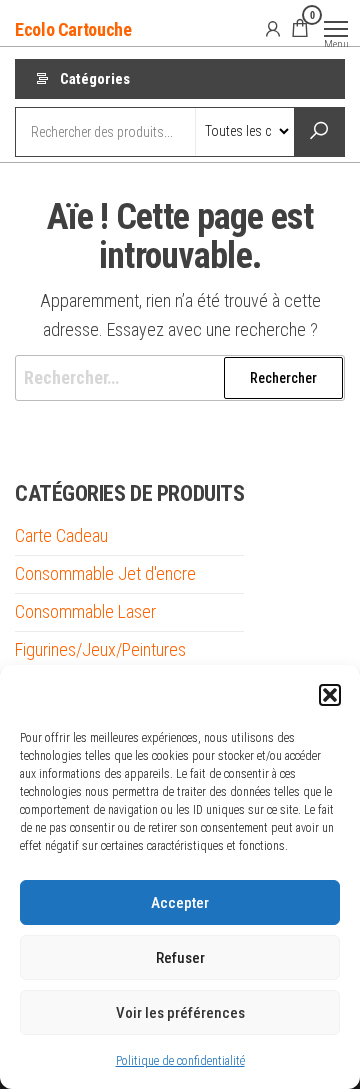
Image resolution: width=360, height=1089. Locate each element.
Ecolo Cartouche (73, 29)
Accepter (180, 903)
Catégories (95, 79)
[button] (330, 695)
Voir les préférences (180, 1013)
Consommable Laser (85, 611)
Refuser (180, 958)
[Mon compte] (273, 28)
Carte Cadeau (61, 535)
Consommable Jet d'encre (105, 573)
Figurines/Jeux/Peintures (100, 649)
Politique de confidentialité (180, 1061)
